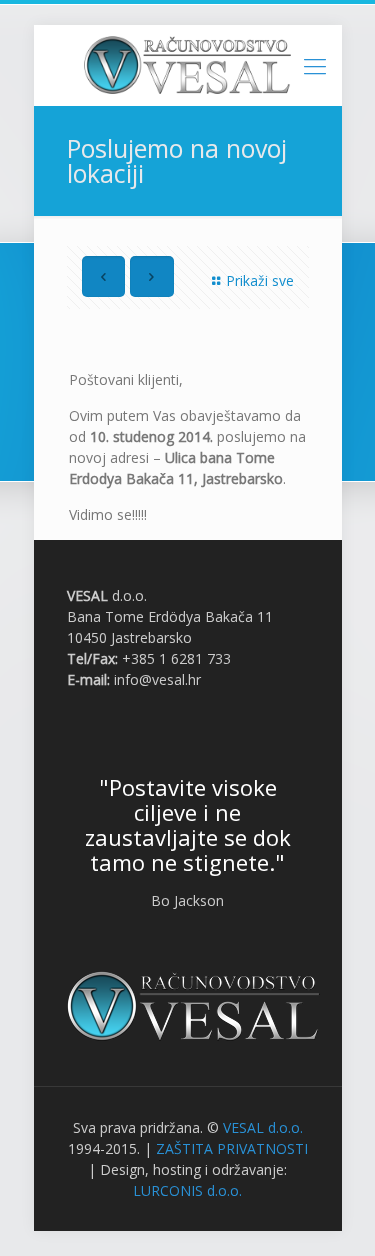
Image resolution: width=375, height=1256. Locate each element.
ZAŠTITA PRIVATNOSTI (232, 1148)
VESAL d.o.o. (263, 1127)
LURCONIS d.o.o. (187, 1190)
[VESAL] (188, 65)
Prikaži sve (260, 280)
